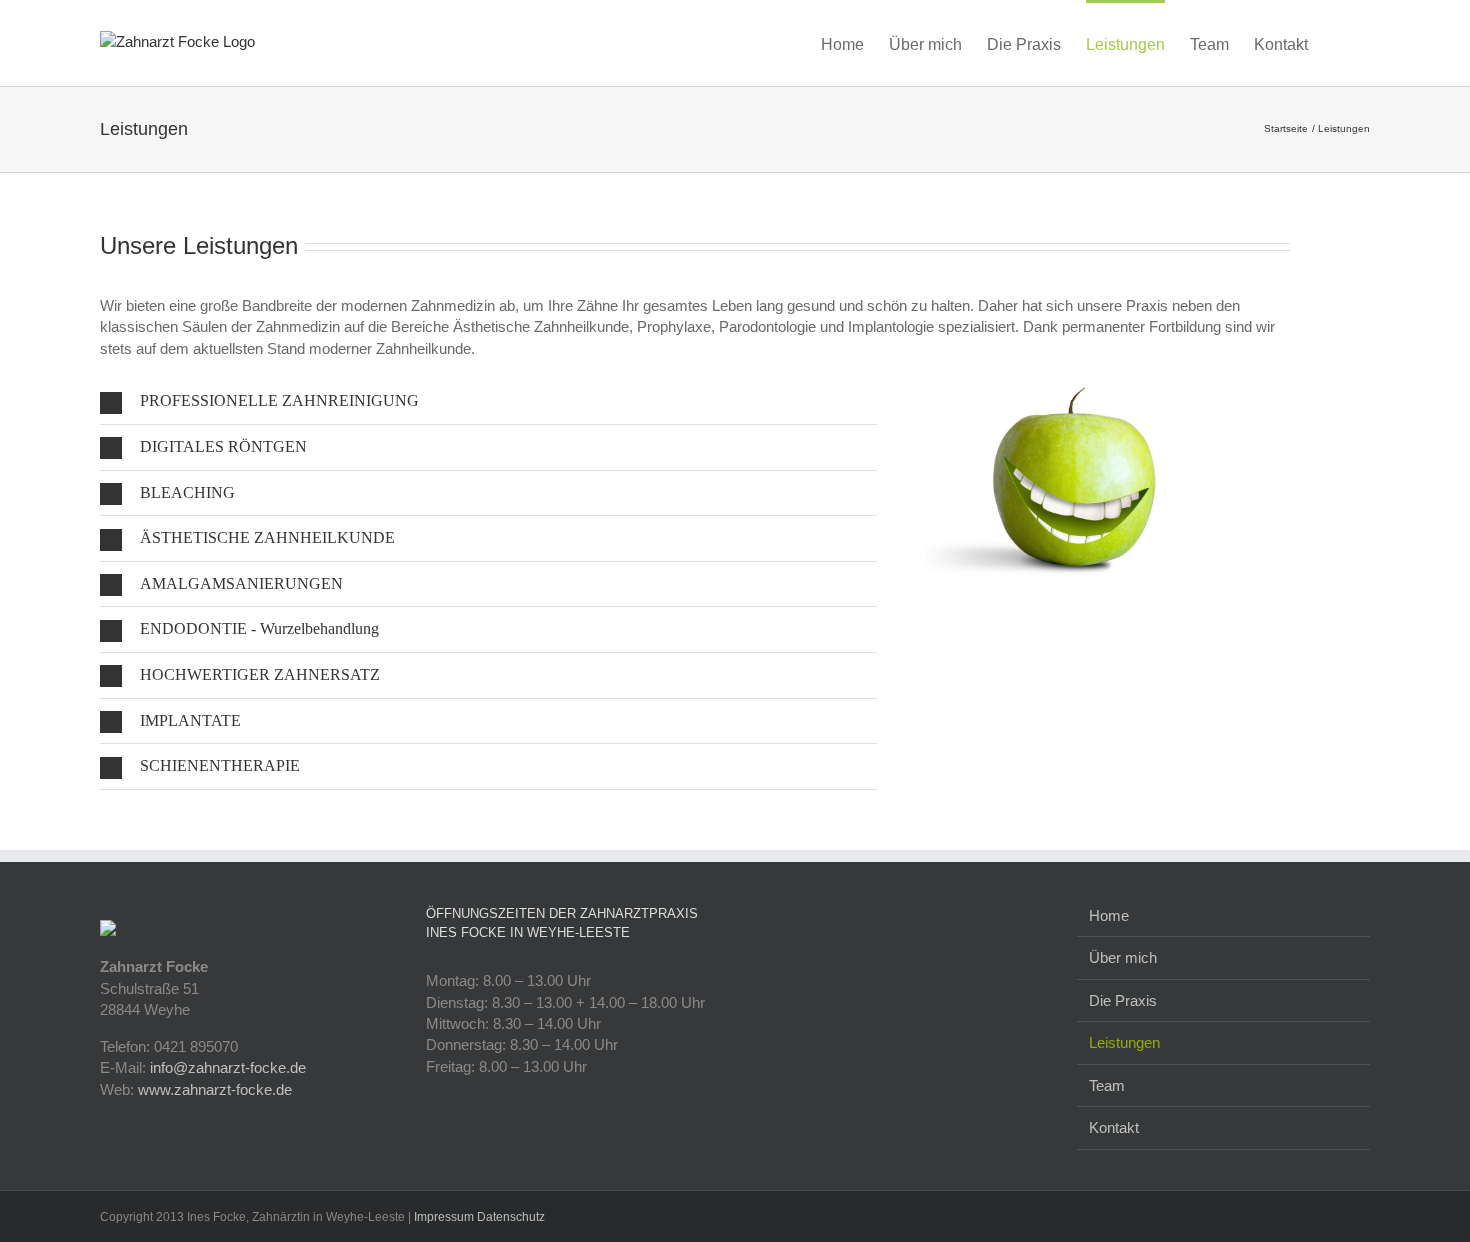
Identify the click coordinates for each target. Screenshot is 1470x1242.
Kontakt (1114, 1127)
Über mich (1123, 957)
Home (1109, 915)
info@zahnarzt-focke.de (228, 1067)
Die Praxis (1123, 1000)
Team (1107, 1085)
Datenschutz (511, 1217)
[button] (1339, 43)
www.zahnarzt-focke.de (215, 1089)
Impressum (444, 1217)
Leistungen (1124, 1042)
